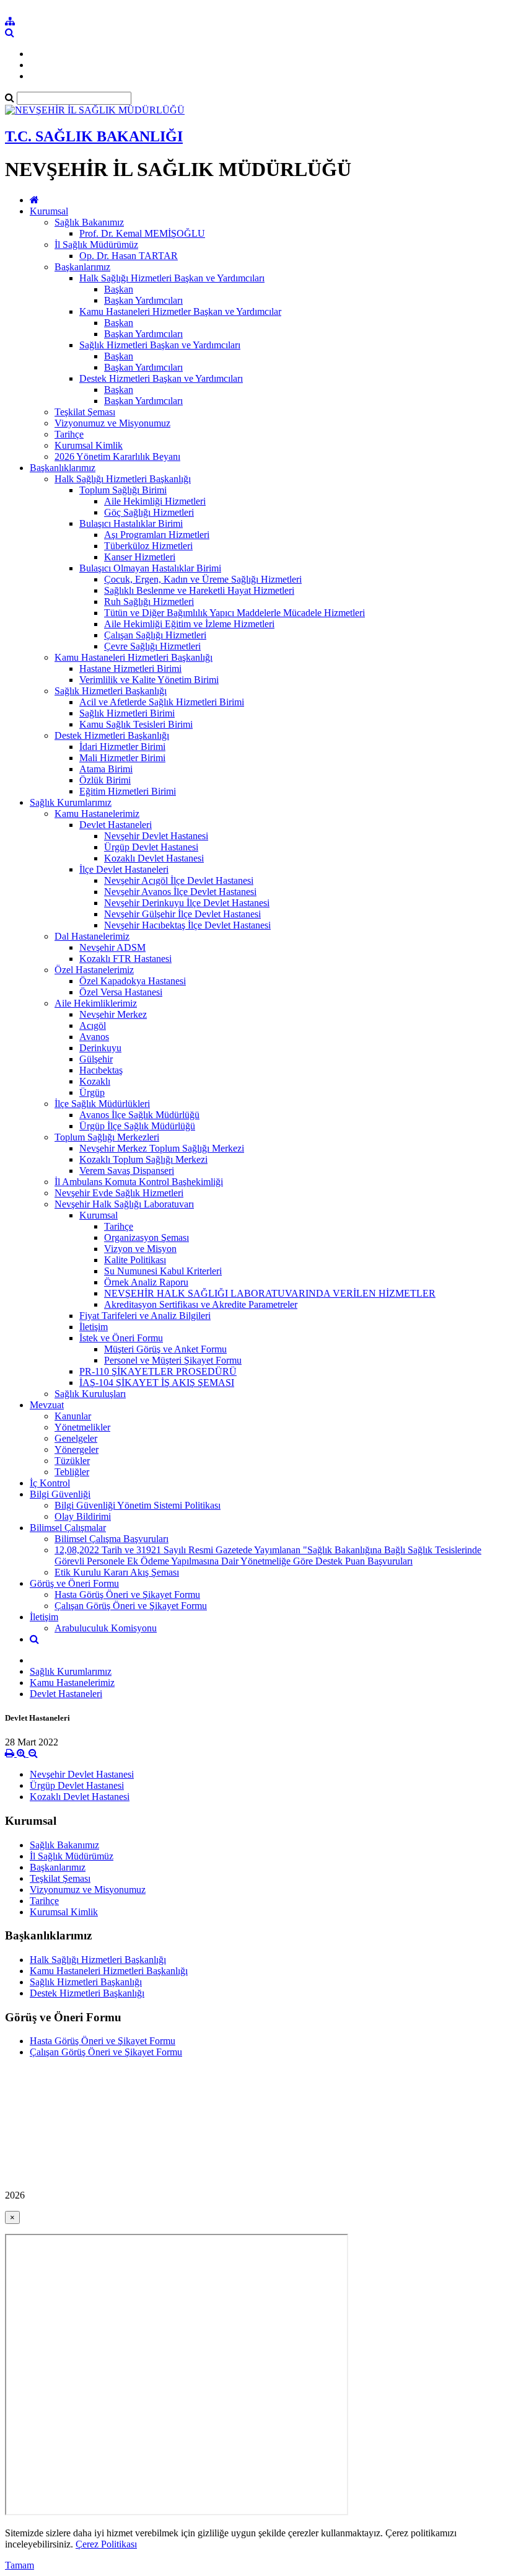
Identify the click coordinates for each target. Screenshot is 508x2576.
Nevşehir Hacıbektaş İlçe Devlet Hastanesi (187, 925)
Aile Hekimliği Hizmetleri (155, 501)
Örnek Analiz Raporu (146, 1282)
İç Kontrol (50, 1483)
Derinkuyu (100, 1048)
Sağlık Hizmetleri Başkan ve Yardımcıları (160, 345)
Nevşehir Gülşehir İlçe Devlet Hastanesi (182, 914)
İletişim (94, 1327)
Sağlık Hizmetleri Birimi (127, 713)
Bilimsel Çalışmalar (68, 1528)
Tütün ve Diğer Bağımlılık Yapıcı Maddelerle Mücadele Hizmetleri (234, 613)
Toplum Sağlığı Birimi (123, 490)
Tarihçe (69, 434)
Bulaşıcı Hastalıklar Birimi (131, 523)
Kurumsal (49, 211)
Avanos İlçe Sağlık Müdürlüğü (139, 1115)
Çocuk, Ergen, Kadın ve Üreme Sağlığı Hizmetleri (203, 579)
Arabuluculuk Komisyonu (106, 1628)
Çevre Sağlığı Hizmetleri (152, 646)
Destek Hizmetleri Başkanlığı (112, 735)
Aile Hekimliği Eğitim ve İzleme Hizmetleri (189, 624)
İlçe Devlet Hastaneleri (124, 869)
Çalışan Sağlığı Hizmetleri (155, 635)
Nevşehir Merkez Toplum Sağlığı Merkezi (162, 1148)
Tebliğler (72, 1472)
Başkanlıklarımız (63, 468)
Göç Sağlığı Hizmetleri (149, 512)
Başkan (119, 289)
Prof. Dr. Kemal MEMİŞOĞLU (142, 233)
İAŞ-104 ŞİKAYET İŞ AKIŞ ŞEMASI (157, 1383)
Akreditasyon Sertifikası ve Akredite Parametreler (201, 1304)
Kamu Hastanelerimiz (97, 814)
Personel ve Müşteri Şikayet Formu (173, 1360)
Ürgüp (92, 1092)
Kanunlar (73, 1416)
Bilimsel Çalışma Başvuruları (112, 1539)
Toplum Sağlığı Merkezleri (107, 1137)
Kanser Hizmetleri (140, 557)
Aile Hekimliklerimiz (96, 1003)
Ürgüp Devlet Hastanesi (151, 847)
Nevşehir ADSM (112, 947)
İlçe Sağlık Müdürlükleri (102, 1104)
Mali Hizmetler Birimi (122, 758)
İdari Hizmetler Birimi (122, 747)
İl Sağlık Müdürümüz (96, 245)
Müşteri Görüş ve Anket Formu (165, 1349)
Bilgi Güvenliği (60, 1494)
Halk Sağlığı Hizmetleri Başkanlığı (123, 479)
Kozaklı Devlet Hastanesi (154, 858)
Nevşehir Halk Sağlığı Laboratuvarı (124, 1204)
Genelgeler (76, 1438)
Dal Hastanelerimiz (92, 936)
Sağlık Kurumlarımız (71, 802)
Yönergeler (77, 1449)
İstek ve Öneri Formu (121, 1338)
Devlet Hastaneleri (116, 825)
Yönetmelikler (82, 1427)
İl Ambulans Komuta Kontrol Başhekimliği (139, 1182)
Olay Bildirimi (83, 1516)
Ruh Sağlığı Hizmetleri (149, 602)
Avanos (94, 1037)
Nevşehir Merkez (113, 1014)
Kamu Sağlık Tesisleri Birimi (136, 724)
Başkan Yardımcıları (143, 300)
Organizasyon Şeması (147, 1237)
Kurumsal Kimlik (89, 445)
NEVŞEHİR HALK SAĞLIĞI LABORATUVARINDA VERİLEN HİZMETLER (270, 1293)
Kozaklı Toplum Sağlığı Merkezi (143, 1159)
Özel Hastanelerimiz (94, 970)
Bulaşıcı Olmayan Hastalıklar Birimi (150, 568)
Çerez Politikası (106, 2544)
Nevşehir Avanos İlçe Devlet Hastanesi (180, 892)
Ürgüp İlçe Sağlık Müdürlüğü (137, 1126)
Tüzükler (72, 1461)
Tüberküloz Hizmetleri (148, 546)
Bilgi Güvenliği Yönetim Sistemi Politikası (138, 1505)
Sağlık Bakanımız (89, 222)
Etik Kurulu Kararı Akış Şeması (117, 1572)
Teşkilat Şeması (85, 412)
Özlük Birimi (105, 780)
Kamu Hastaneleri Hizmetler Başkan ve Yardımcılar (180, 311)
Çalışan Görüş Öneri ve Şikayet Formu (131, 1606)
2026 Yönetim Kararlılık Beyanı (117, 457)
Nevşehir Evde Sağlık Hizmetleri (119, 1193)
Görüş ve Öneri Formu (74, 1583)
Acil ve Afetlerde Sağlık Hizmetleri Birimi (162, 702)
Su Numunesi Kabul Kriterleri (163, 1271)
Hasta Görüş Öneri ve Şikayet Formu (127, 1595)
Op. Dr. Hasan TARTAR (129, 256)
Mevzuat (47, 1405)
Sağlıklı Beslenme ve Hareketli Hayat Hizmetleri (199, 590)
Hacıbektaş (101, 1070)
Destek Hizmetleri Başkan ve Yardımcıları (161, 378)
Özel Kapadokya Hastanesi (133, 981)
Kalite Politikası (135, 1260)
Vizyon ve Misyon (140, 1249)
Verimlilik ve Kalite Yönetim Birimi (149, 680)
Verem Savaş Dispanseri (127, 1171)
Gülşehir (96, 1059)
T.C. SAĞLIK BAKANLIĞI (94, 136)
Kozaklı (95, 1081)
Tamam (20, 2565)
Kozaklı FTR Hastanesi (125, 959)
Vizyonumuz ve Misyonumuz (112, 423)
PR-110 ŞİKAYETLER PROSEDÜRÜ (158, 1371)
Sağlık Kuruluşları (90, 1394)
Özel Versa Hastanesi (121, 992)
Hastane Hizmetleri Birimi (130, 668)
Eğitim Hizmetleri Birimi (128, 791)
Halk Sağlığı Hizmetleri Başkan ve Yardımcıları (172, 278)
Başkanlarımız (82, 267)
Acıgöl (93, 1026)
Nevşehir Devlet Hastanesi (156, 836)
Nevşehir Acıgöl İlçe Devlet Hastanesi (179, 880)
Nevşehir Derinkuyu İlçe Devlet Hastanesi (187, 903)
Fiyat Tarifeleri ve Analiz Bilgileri (145, 1316)
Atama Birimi (106, 769)
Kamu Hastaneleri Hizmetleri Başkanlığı (134, 657)
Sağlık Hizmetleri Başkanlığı (111, 691)
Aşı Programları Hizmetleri (157, 535)
